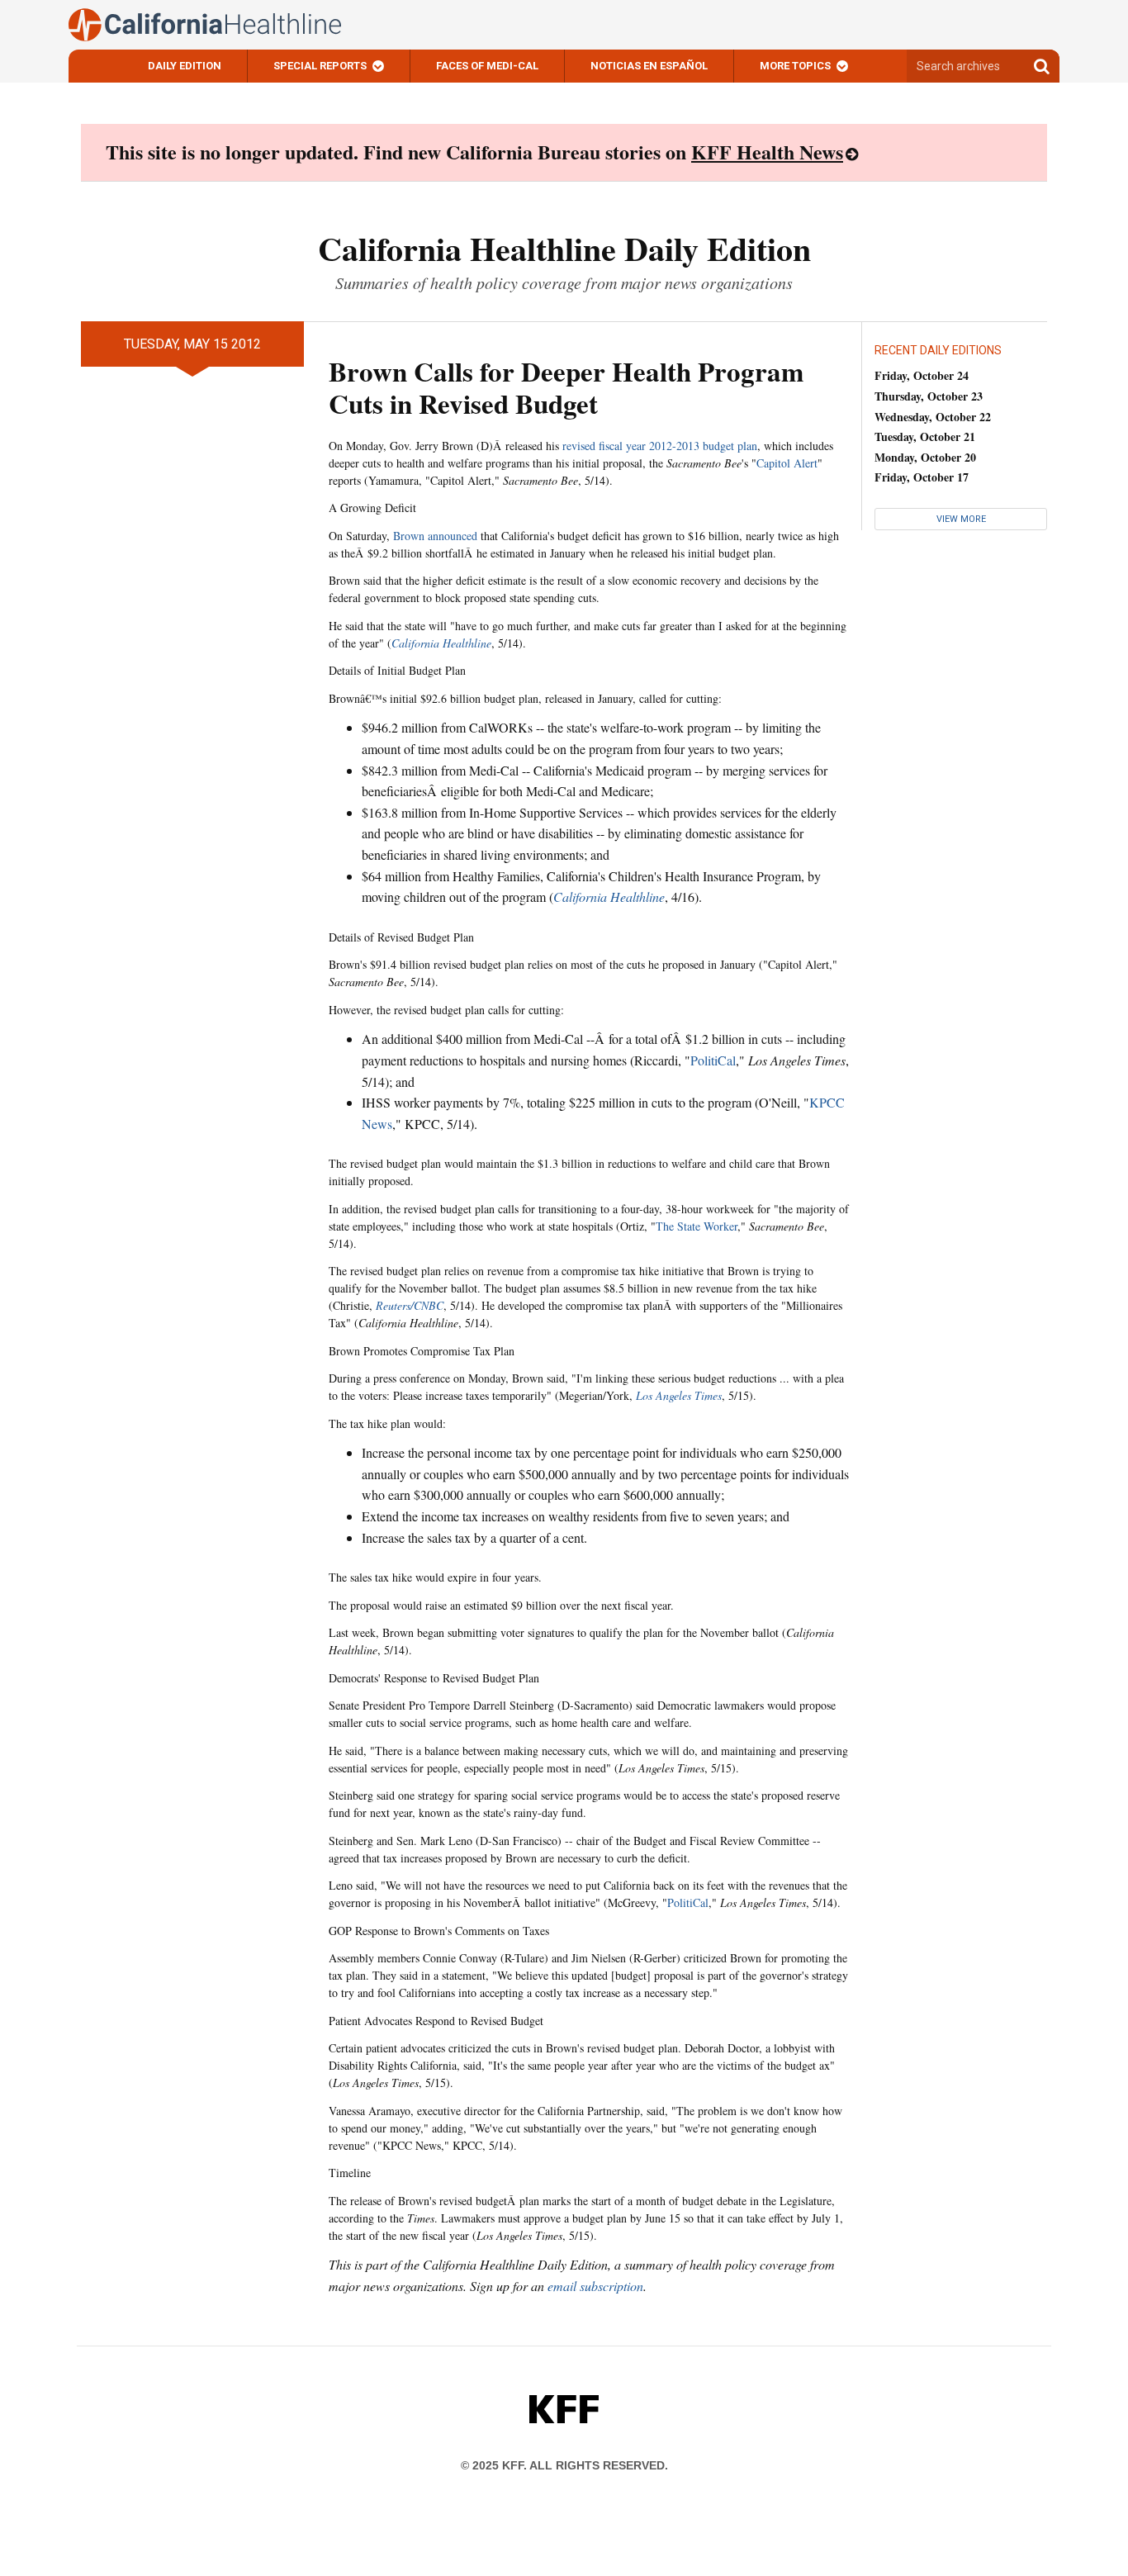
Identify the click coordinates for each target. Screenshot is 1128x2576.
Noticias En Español (649, 66)
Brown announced (435, 536)
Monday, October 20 (925, 457)
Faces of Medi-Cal (487, 66)
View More (961, 519)
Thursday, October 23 (929, 396)
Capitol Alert (787, 463)
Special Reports (320, 66)
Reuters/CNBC (410, 1305)
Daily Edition (185, 66)
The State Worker (697, 1226)
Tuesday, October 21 (925, 436)
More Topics (795, 66)
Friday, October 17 (922, 477)
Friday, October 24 (922, 375)
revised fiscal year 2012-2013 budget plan (660, 446)
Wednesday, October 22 (933, 417)
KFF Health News (767, 152)
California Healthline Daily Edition (564, 248)
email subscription (595, 2286)
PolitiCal (713, 1060)
